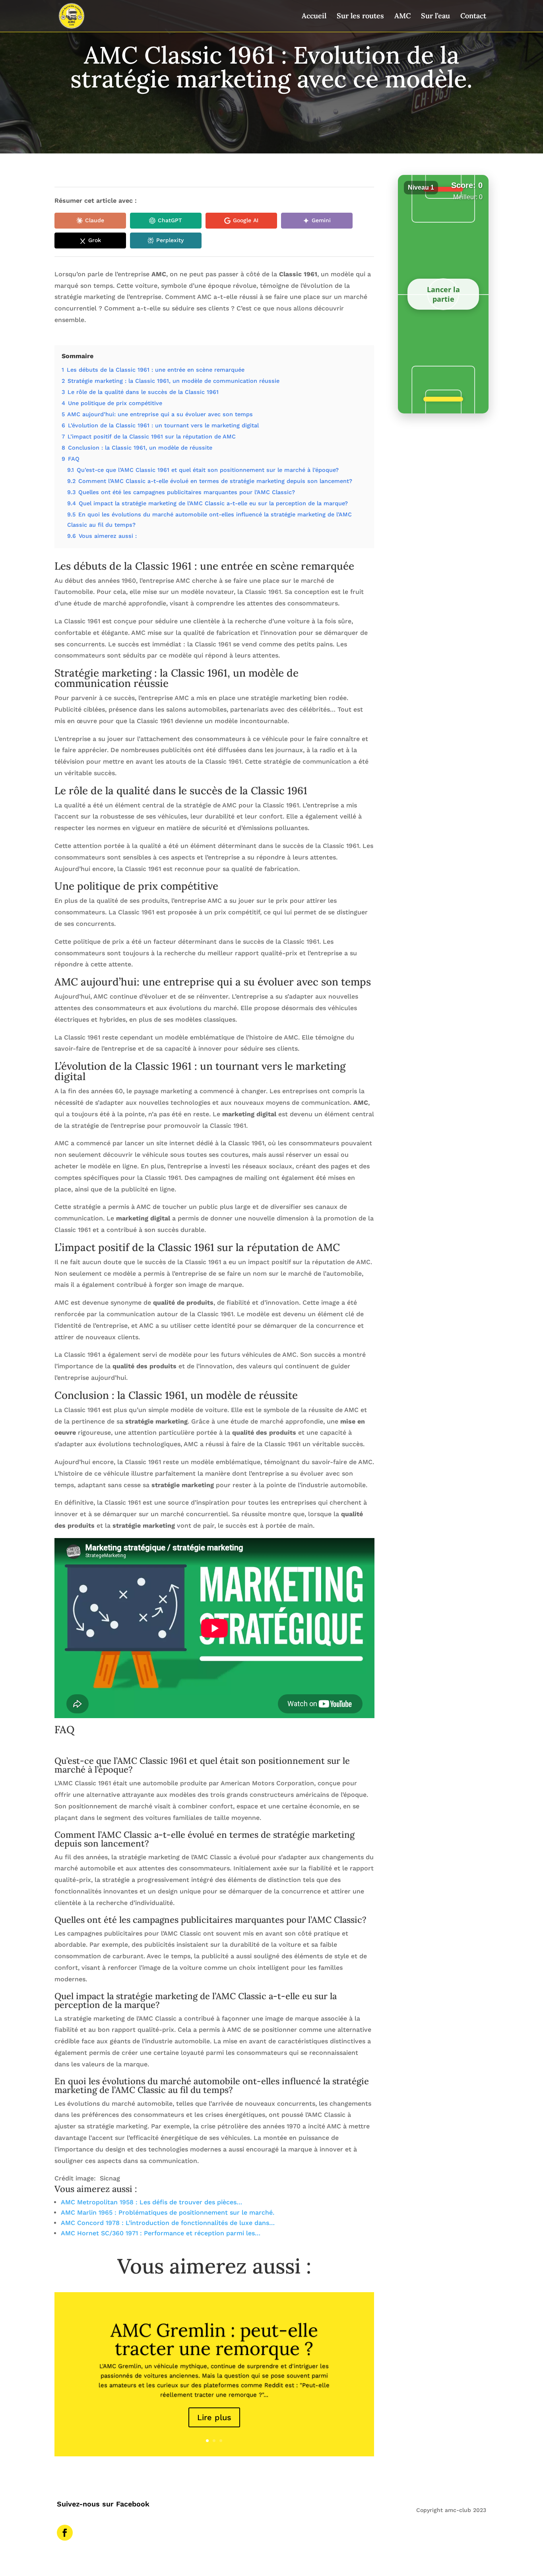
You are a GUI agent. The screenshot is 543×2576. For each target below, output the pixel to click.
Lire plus (214, 2417)
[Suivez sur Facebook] (65, 2533)
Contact (473, 17)
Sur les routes (360, 17)
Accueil (314, 17)
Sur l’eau (435, 17)
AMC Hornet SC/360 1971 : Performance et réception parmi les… (161, 2233)
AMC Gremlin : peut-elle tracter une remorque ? (214, 2339)
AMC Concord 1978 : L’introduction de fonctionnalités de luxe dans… (168, 2223)
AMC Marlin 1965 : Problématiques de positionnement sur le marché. (168, 2212)
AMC (402, 17)
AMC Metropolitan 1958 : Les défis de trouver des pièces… (151, 2202)
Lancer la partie (443, 294)
